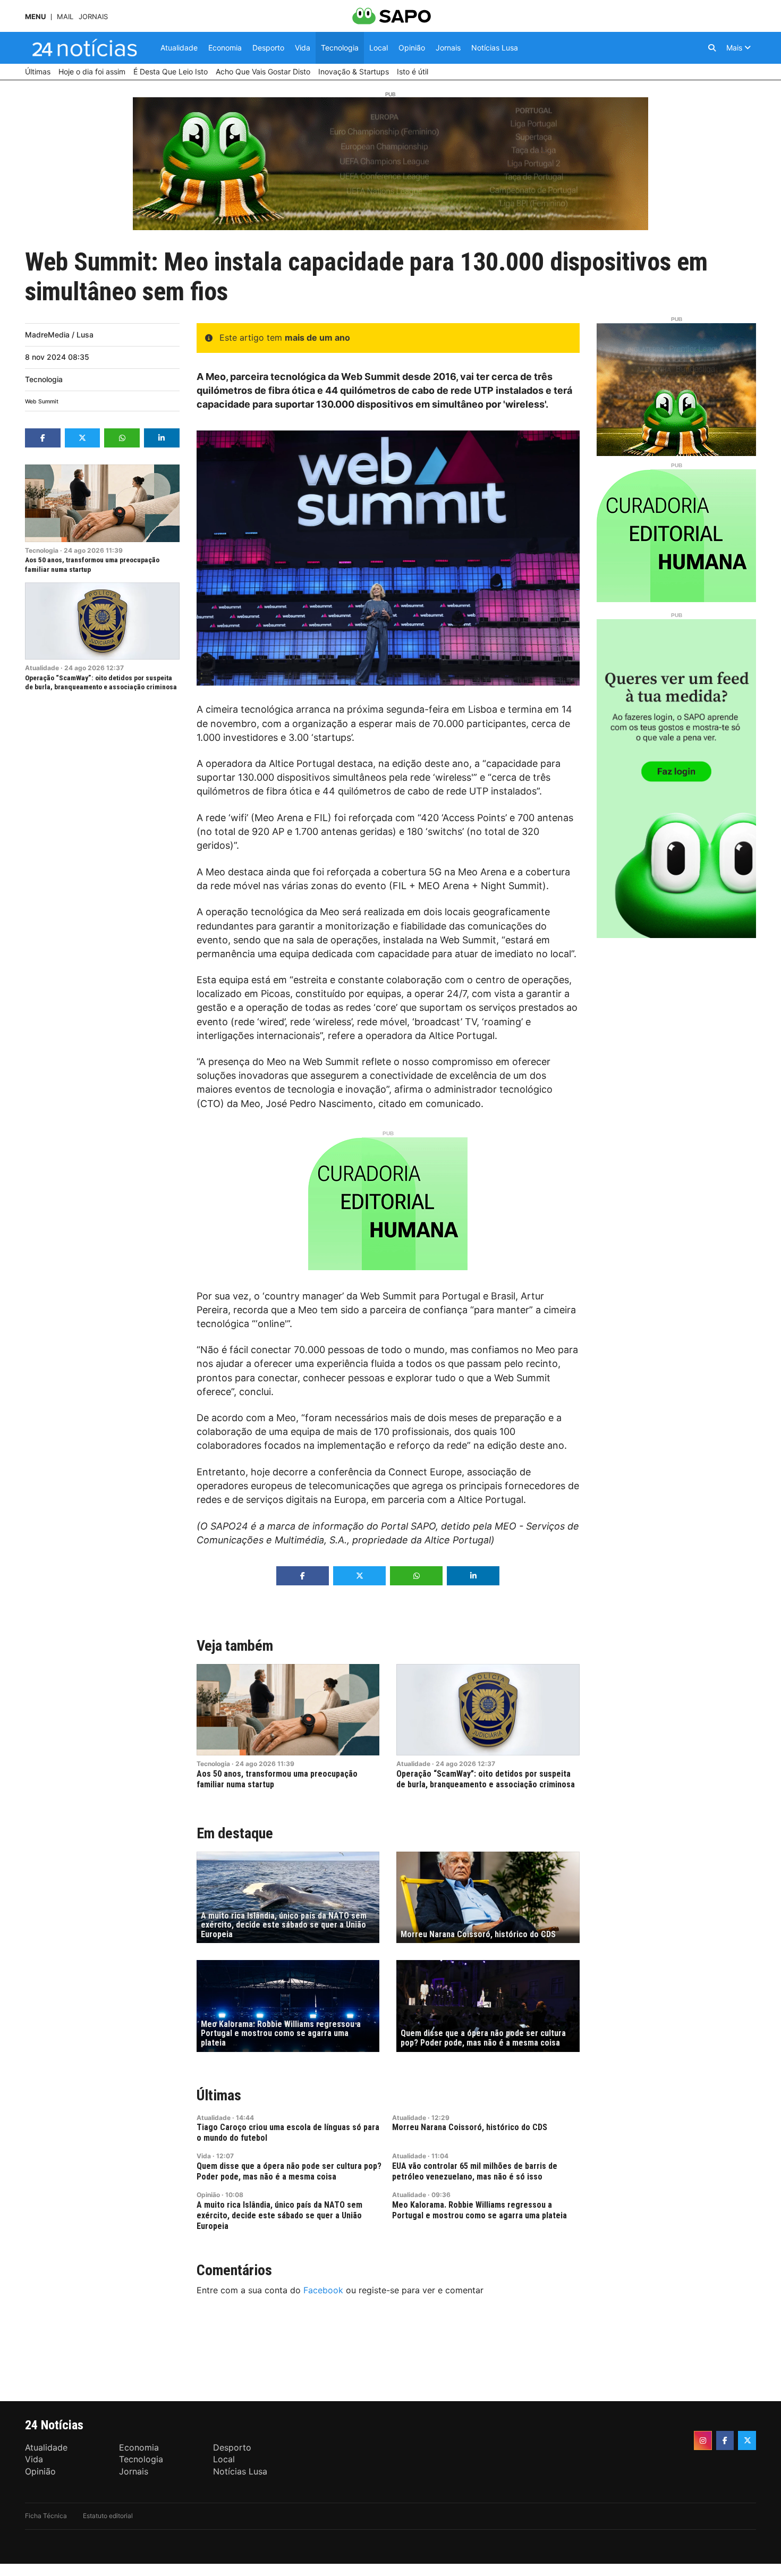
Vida (204, 2156)
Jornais (93, 17)
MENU (35, 17)
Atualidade (42, 668)
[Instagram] (703, 2440)
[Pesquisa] (712, 48)
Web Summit (42, 402)
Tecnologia (44, 379)
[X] (747, 2440)
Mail (65, 17)
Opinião (208, 2195)
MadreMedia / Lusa (59, 335)
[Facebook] (725, 2440)
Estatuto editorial (108, 2516)
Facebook (323, 2290)
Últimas (219, 2095)
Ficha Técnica (46, 2516)
